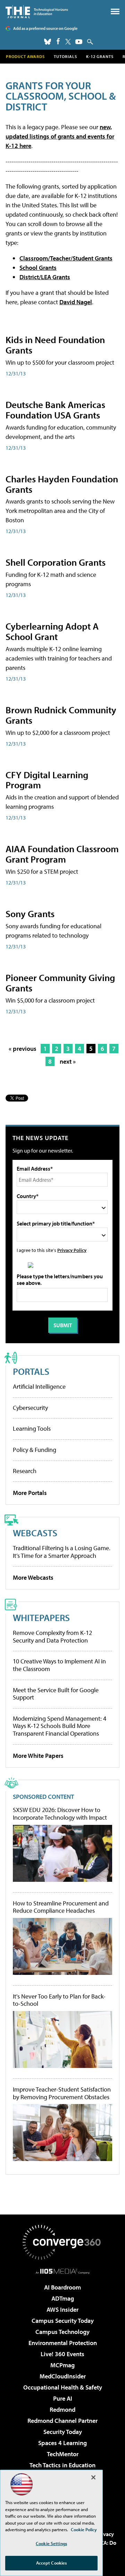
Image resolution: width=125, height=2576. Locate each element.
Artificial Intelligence (39, 1386)
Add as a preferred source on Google (45, 28)
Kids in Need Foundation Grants (55, 345)
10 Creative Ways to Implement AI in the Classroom (59, 1665)
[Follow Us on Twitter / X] (68, 42)
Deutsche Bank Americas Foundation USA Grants (55, 410)
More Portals (30, 1493)
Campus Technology (62, 2332)
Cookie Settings (51, 2543)
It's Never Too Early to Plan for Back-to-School (59, 2000)
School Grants (38, 268)
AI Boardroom (62, 2287)
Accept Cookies (52, 2563)
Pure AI (63, 2398)
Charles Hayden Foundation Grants (62, 484)
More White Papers (38, 1756)
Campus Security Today (63, 2321)
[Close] (93, 2477)
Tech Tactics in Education (62, 2465)
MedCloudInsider (63, 2376)
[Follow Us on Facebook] (58, 41)
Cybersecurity (30, 1408)
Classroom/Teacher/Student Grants (66, 258)
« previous (23, 1049)
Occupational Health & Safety (63, 2387)
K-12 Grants (100, 56)
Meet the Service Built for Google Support (56, 1694)
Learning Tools (32, 1428)
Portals (31, 1371)
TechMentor (63, 2454)
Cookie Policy (84, 2529)
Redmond (62, 2409)
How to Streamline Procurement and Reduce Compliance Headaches (61, 1907)
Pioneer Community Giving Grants (60, 983)
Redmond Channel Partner (62, 2421)
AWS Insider (62, 2309)
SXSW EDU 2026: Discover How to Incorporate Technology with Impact (60, 1814)
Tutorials (65, 56)
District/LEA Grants (45, 277)
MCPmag (62, 2365)
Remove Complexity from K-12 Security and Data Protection (52, 1636)
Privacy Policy (72, 1250)
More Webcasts (33, 1577)
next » (68, 1061)
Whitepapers (41, 1617)
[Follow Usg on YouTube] (79, 42)
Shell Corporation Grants (56, 562)
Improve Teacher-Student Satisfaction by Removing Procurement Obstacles (62, 2093)
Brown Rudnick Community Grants (61, 715)
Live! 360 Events (62, 2354)
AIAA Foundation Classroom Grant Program (62, 854)
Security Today (63, 2432)
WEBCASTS (35, 1533)
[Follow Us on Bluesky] (48, 42)
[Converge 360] (62, 2242)
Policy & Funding (35, 1450)
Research (25, 1471)
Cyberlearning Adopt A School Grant (52, 631)
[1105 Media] (63, 2271)
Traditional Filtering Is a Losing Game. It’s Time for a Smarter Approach (62, 1552)
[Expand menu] (115, 13)
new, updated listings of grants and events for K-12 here (60, 136)
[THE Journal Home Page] (37, 12)
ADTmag (63, 2298)
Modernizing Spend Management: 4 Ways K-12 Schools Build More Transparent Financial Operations (60, 1726)
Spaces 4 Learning (62, 2443)
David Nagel (76, 302)
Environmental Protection (63, 2343)
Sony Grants (30, 913)
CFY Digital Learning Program (47, 780)
